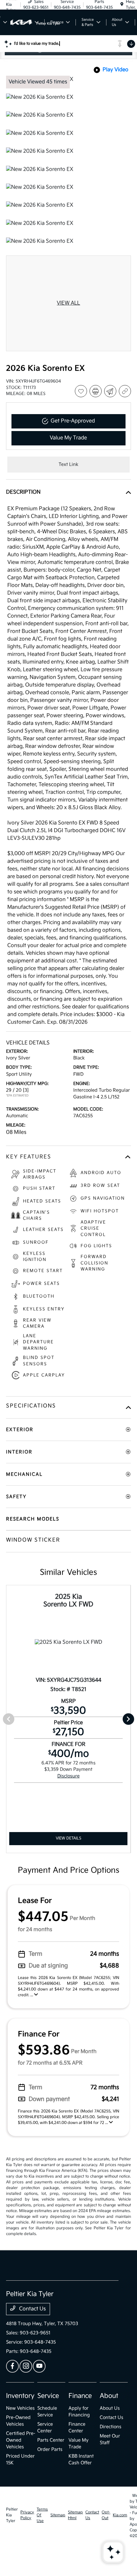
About (109, 2396)
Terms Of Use (42, 2515)
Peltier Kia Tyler (12, 2515)
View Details (68, 1838)
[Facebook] (12, 2366)
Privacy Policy (27, 2515)
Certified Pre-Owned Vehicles (21, 2440)
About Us (110, 2408)
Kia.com (120, 2515)
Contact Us (32, 2309)
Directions (111, 2427)
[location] (122, 5)
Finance (80, 2396)
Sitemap (58, 2515)
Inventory (20, 2396)
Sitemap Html (75, 2515)
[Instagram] (26, 2366)
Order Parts (50, 2449)
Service (48, 2396)
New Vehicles (20, 2408)
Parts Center (51, 2440)
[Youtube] (39, 2366)
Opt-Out (106, 2515)
